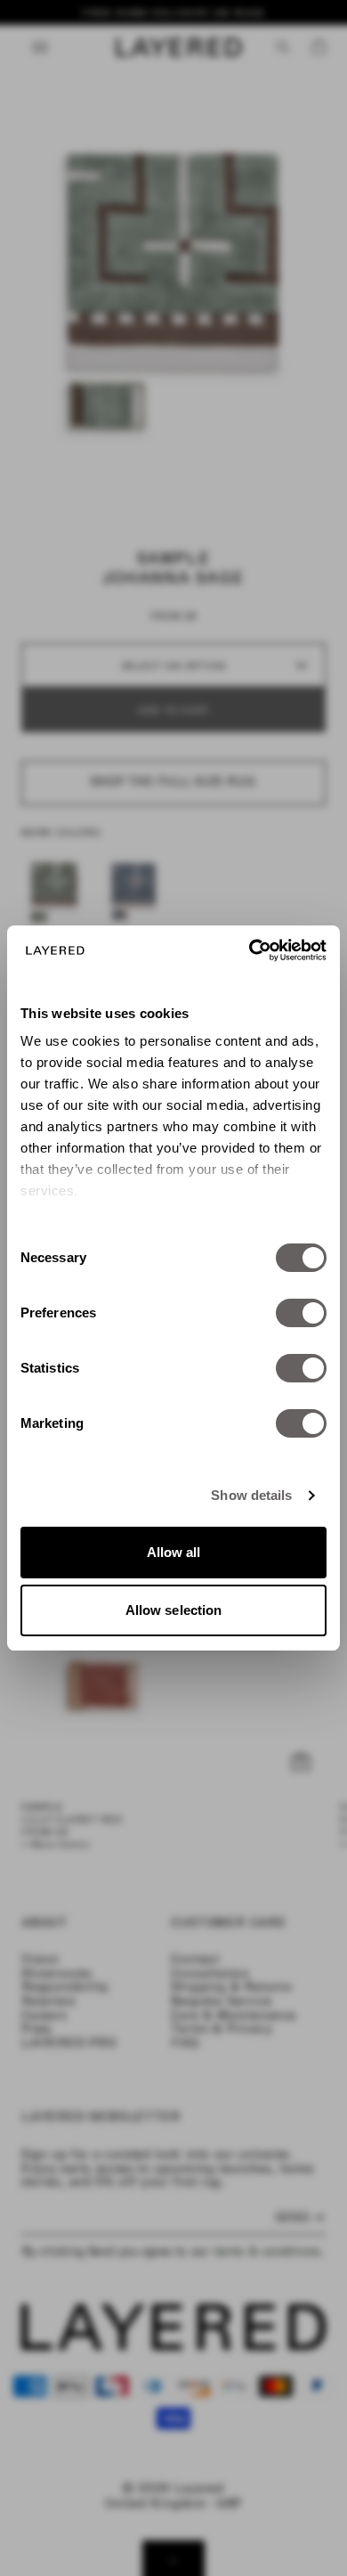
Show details (251, 1495)
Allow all (174, 1552)
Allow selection (174, 1610)
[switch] (301, 1313)
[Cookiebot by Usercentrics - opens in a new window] (250, 950)
